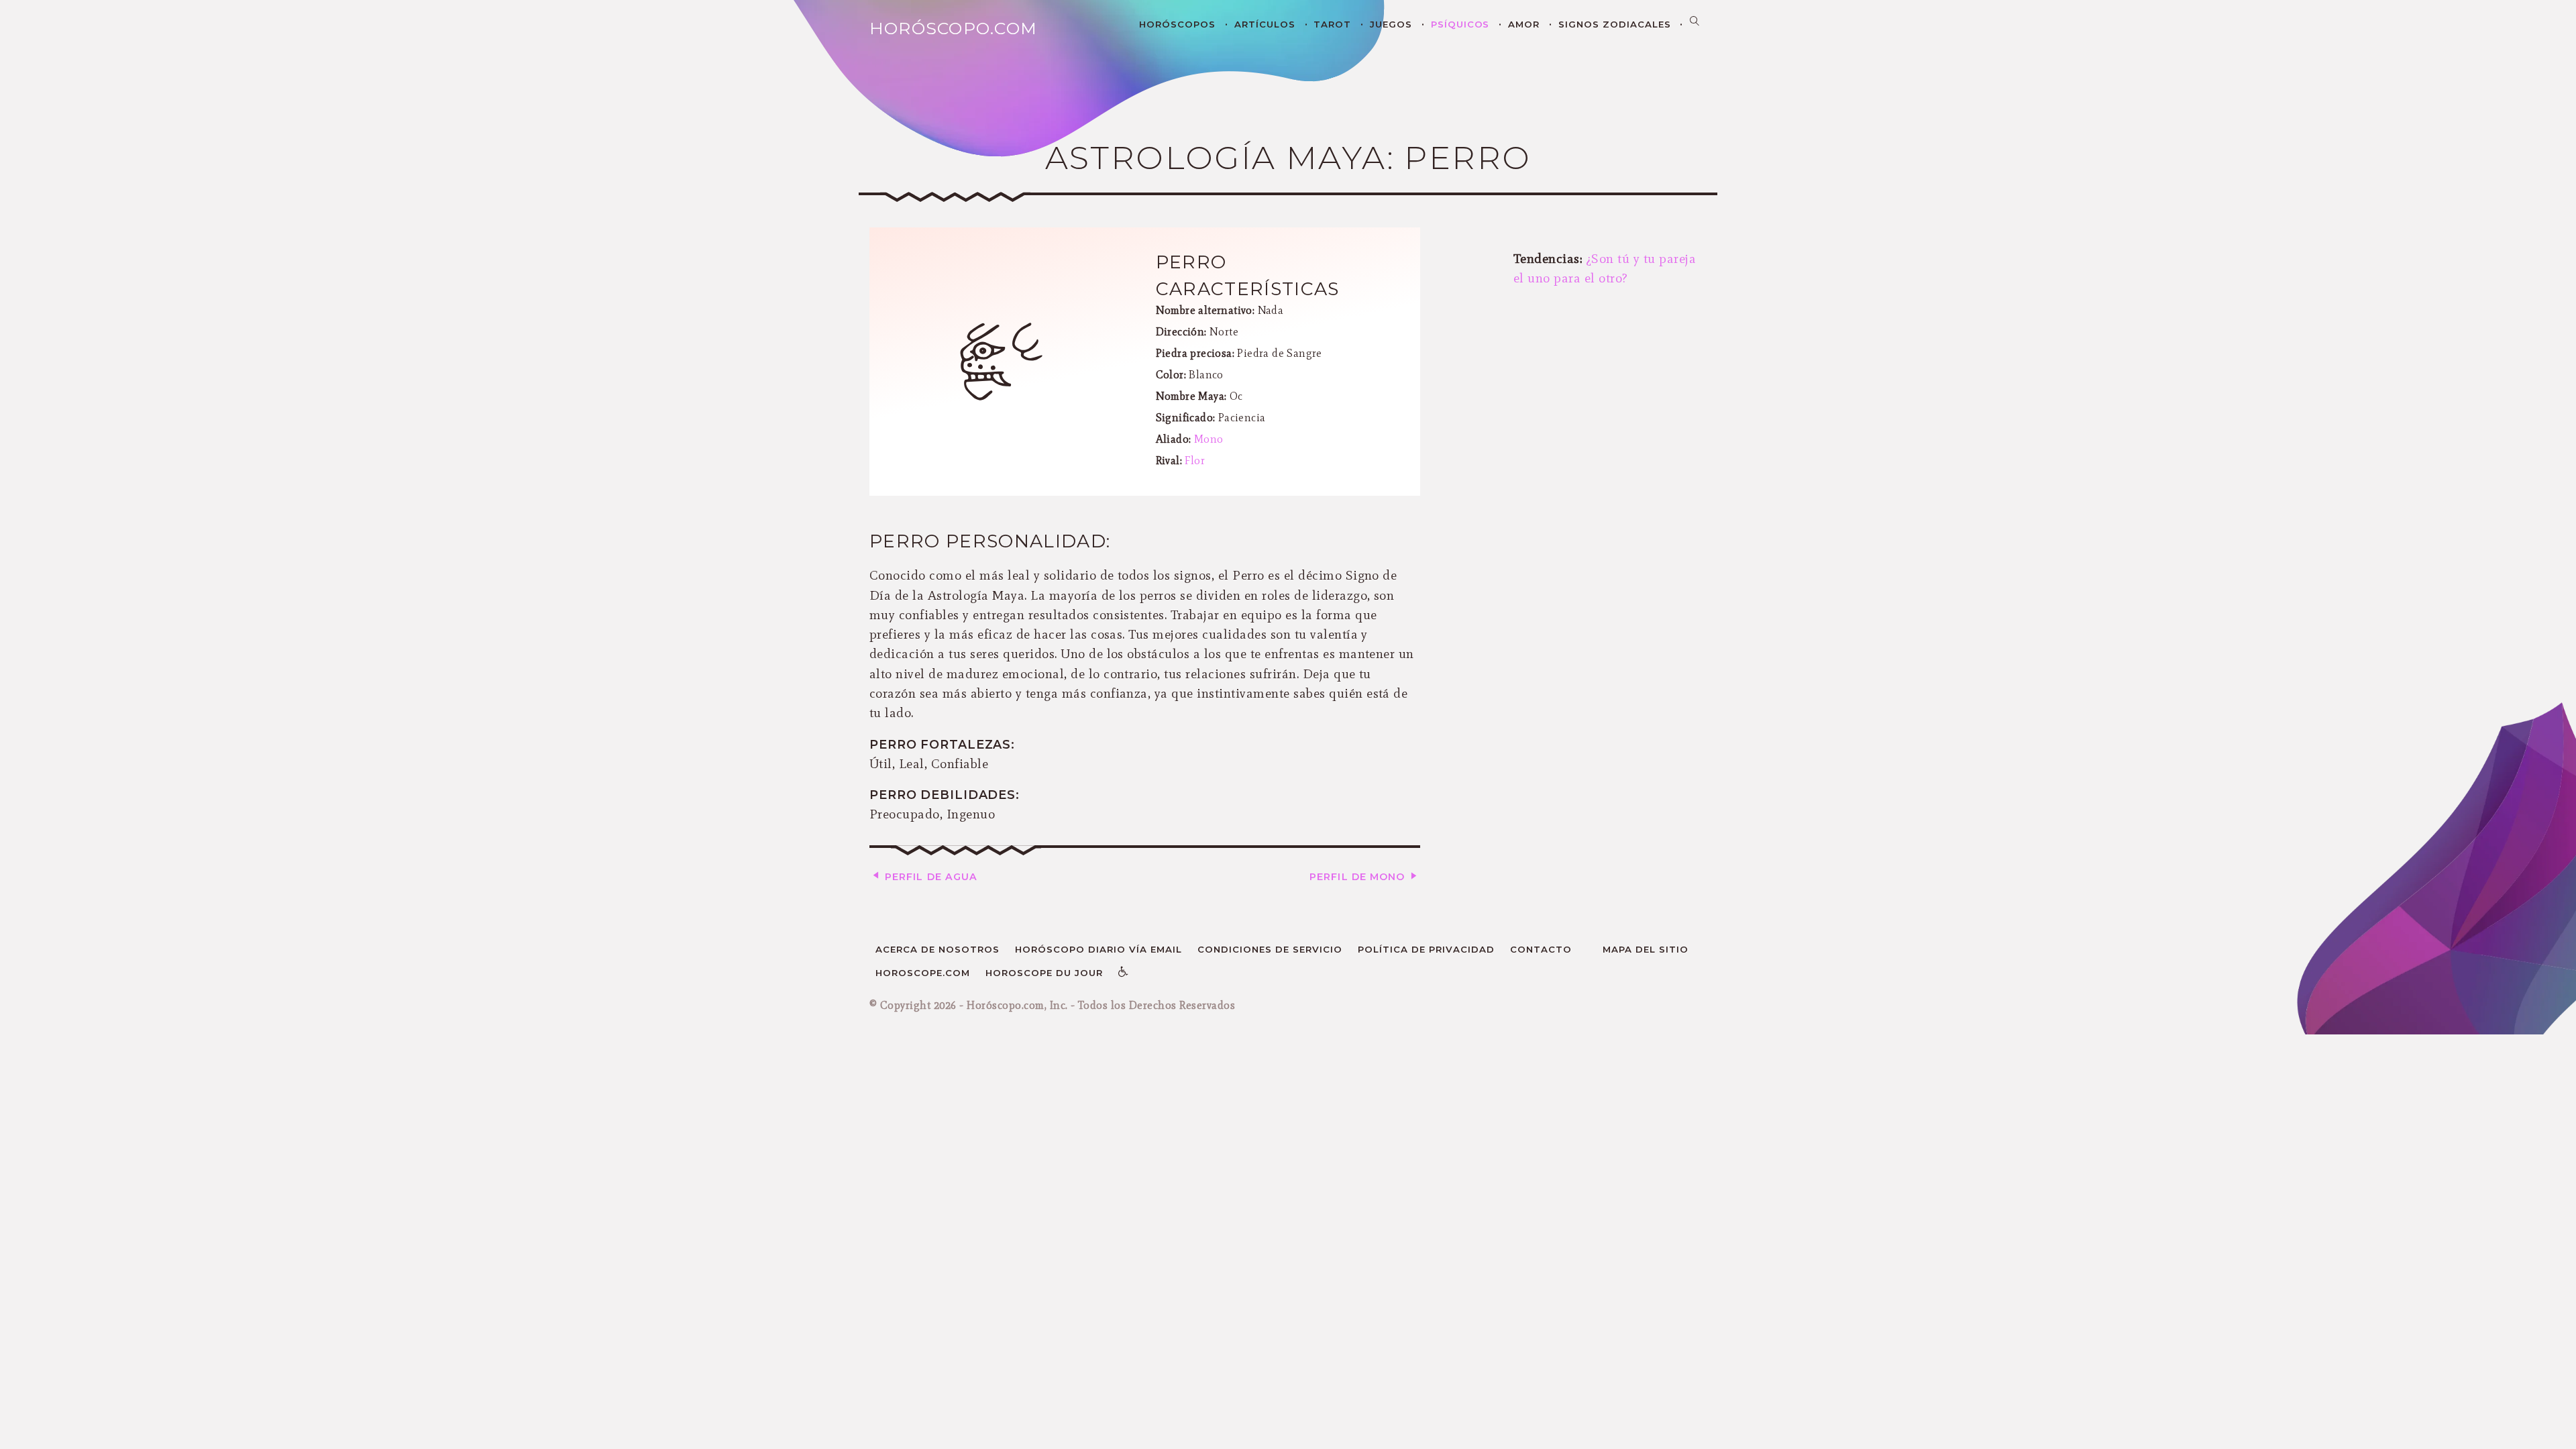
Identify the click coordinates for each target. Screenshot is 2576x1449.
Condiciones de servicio (1270, 949)
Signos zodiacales (1615, 24)
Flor (1195, 461)
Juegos (1391, 24)
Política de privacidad (1426, 949)
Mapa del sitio (1646, 949)
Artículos (1265, 24)
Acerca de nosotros (937, 949)
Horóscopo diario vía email (1098, 949)
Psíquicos (1460, 24)
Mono (1209, 439)
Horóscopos (1177, 24)
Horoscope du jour (1044, 973)
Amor (1524, 24)
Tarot (1332, 24)
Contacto (1541, 949)
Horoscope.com (923, 973)
